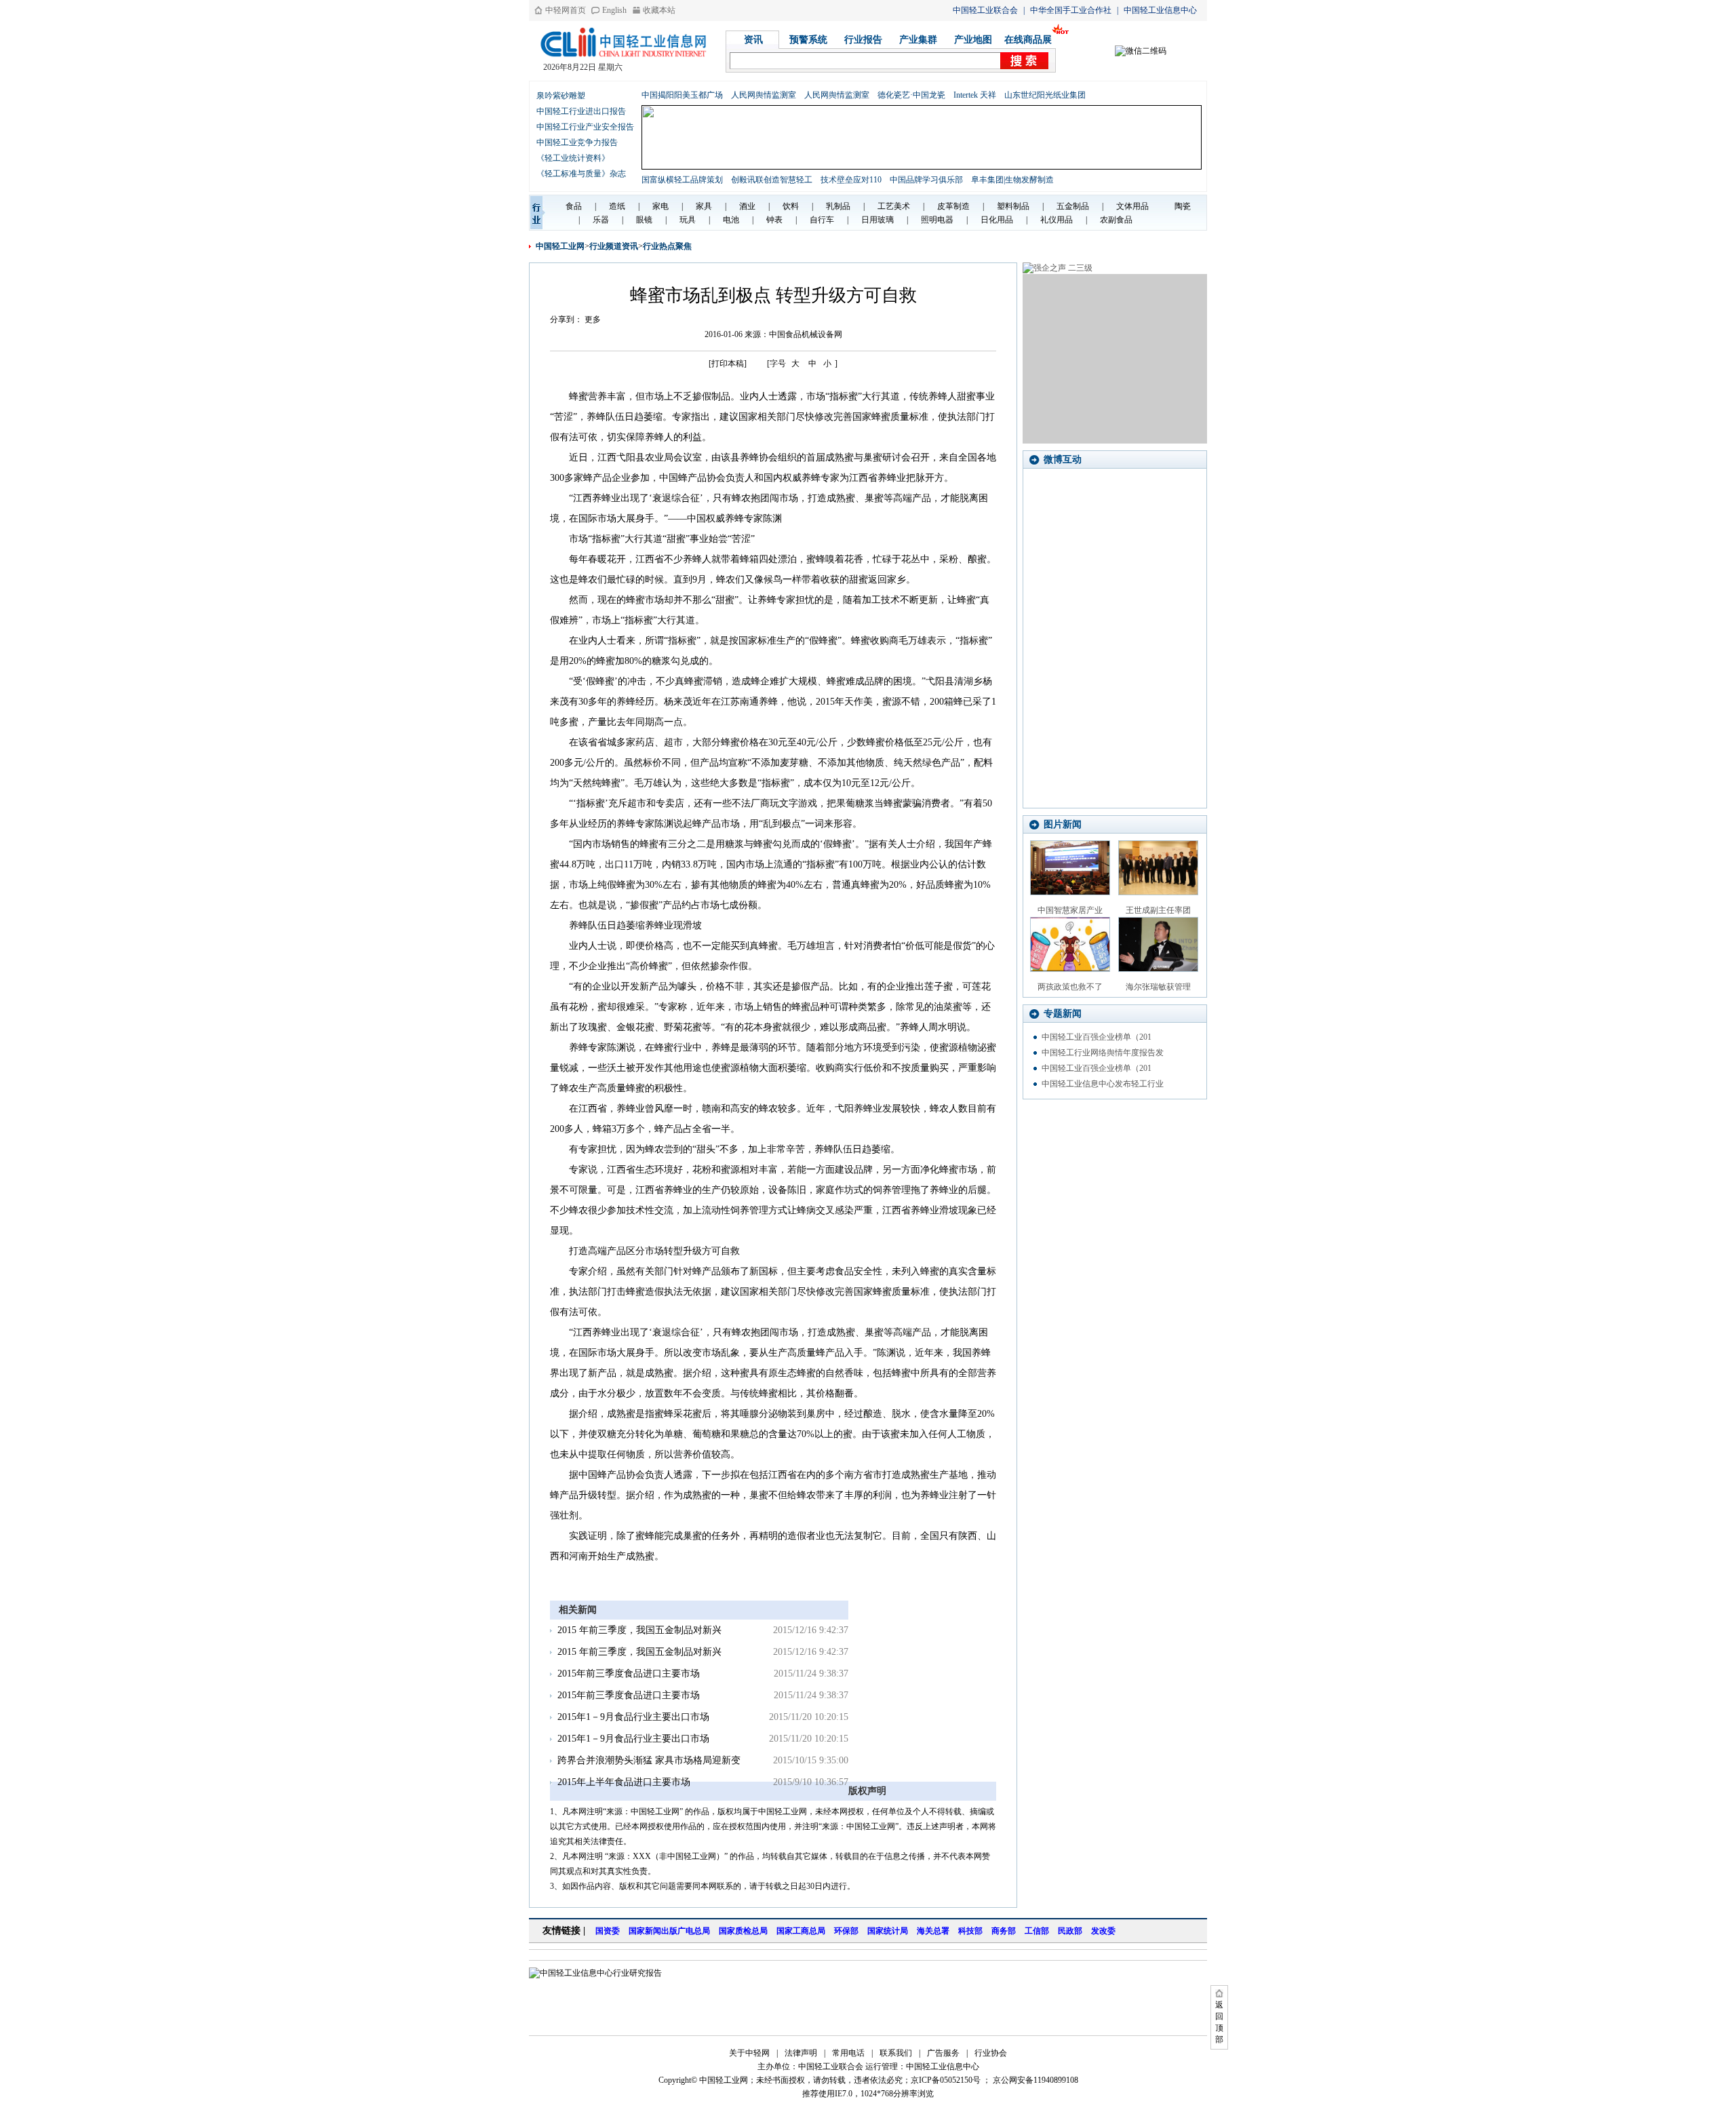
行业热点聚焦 (667, 246)
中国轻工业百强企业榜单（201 (1097, 1037)
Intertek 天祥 (975, 95)
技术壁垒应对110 (851, 180)
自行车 (822, 220)
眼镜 (644, 220)
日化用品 (997, 220)
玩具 (688, 220)
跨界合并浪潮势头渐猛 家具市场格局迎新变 (649, 1760)
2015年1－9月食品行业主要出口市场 (633, 1717)
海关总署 (933, 1931)
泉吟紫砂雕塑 (561, 96)
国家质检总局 (743, 1931)
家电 (660, 206)
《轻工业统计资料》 (573, 158)
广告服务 (943, 2053)
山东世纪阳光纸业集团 (1045, 95)
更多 (593, 319)
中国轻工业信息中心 (1160, 10)
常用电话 (848, 2053)
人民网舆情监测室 (764, 95)
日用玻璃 (877, 220)
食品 (574, 206)
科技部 (970, 1931)
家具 (704, 206)
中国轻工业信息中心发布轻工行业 (1103, 1084)
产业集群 (918, 40)
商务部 (1004, 1931)
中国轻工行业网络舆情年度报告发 (1103, 1053)
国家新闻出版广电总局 (669, 1931)
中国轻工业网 (560, 246)
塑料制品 (1013, 206)
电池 (731, 220)
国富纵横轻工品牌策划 (682, 180)
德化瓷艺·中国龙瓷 (911, 95)
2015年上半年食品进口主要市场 (624, 1782)
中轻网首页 (566, 10)
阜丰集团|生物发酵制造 (1012, 180)
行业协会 (991, 2053)
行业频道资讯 (614, 246)
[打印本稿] (728, 364)
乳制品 (838, 206)
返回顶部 (1219, 2022)
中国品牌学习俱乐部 (926, 180)
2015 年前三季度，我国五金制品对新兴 (639, 1630)
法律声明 (801, 2053)
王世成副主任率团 (1158, 910)
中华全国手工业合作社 (1071, 10)
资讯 (753, 40)
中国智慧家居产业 (1070, 910)
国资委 (608, 1931)
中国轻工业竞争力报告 (577, 142)
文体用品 (1132, 206)
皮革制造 (953, 206)
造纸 (617, 206)
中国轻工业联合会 (985, 10)
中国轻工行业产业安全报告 (585, 127)
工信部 (1037, 1931)
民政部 (1070, 1931)
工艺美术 (894, 206)
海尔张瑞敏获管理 (1158, 987)
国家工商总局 (801, 1931)
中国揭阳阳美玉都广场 (682, 95)
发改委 (1103, 1931)
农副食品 (1116, 220)
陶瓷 (1183, 206)
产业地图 (973, 40)
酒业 (747, 206)
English (614, 10)
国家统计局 (888, 1931)
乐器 (601, 220)
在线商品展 (1028, 40)
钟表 (774, 220)
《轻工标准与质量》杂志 (581, 174)
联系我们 (896, 2053)
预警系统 (808, 40)
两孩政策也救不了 (1070, 987)
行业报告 (863, 40)
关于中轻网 (749, 2053)
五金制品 (1073, 206)
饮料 (791, 206)
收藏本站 (659, 10)
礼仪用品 (1057, 220)
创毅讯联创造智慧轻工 (772, 180)
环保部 (846, 1931)
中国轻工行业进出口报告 (581, 111)
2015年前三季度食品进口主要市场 (629, 1673)
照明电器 (937, 220)
